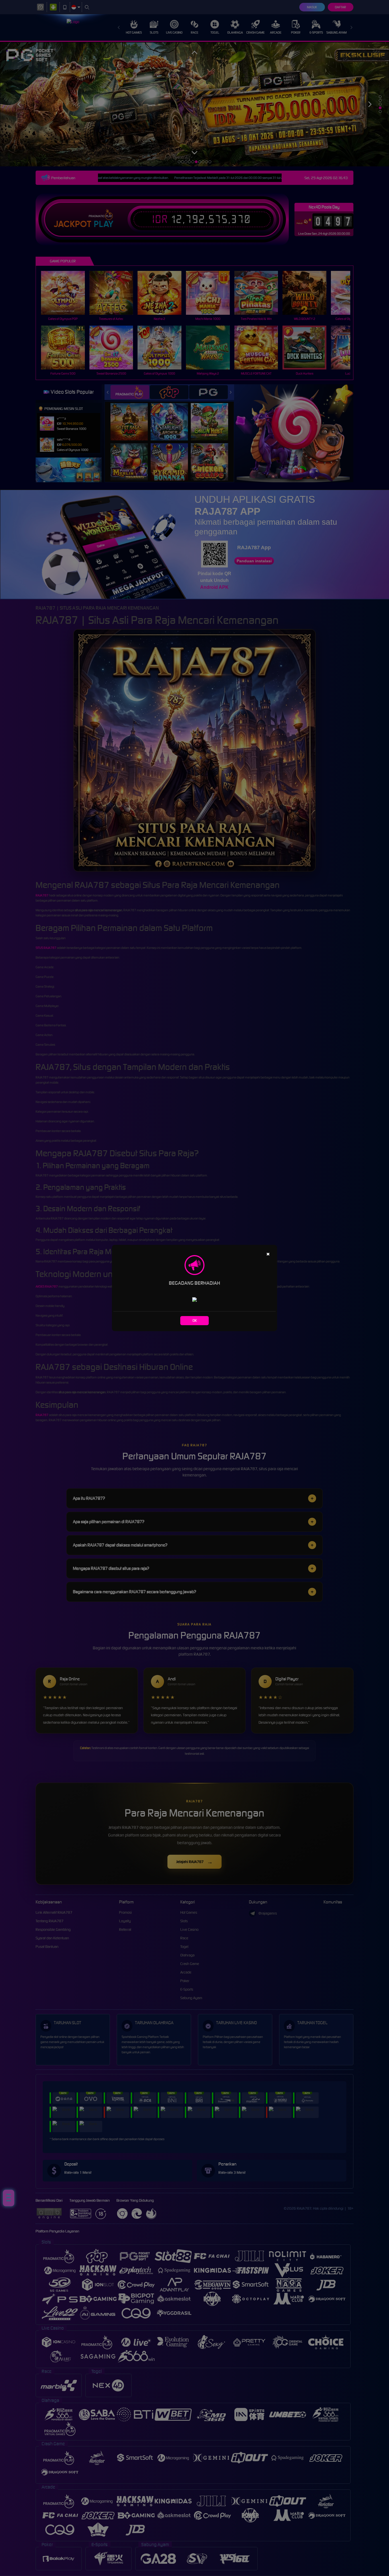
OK (195, 1320)
